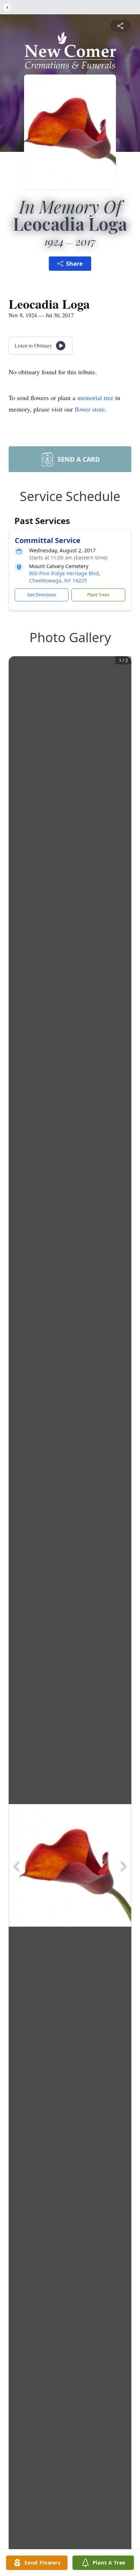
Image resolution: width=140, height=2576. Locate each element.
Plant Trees (98, 595)
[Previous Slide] (17, 1865)
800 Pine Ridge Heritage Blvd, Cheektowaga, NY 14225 (65, 577)
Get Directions (42, 595)
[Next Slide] (123, 1865)
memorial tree (95, 398)
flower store (90, 409)
